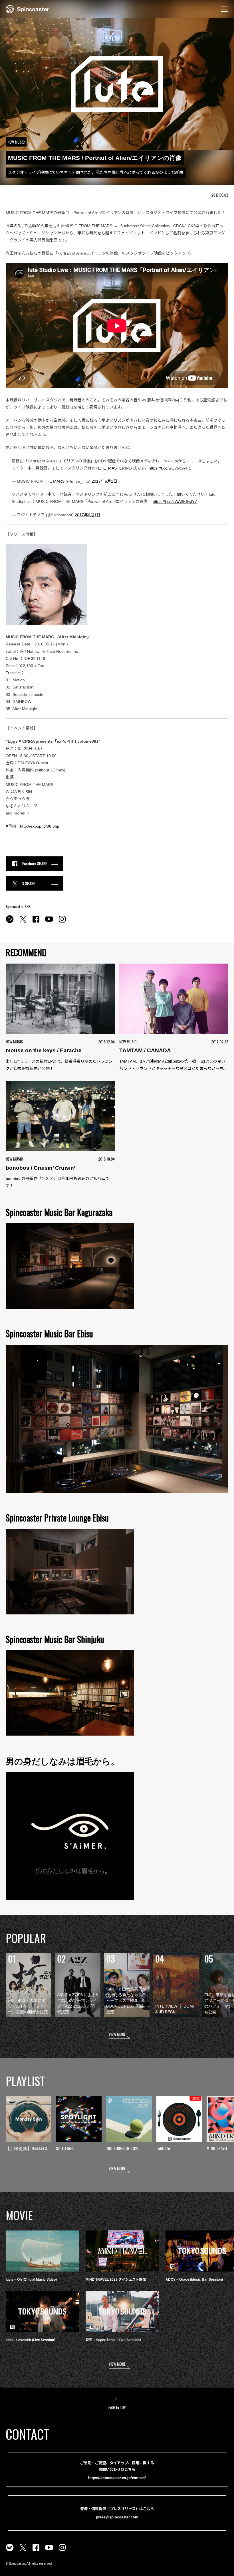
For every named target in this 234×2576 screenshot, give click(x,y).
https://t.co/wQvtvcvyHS (170, 468)
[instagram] (62, 922)
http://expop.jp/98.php (40, 826)
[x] (23, 922)
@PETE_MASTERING (112, 468)
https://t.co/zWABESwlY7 (175, 501)
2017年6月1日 (104, 481)
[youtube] (49, 922)
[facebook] (36, 922)
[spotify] (10, 922)
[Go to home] (28, 9)
